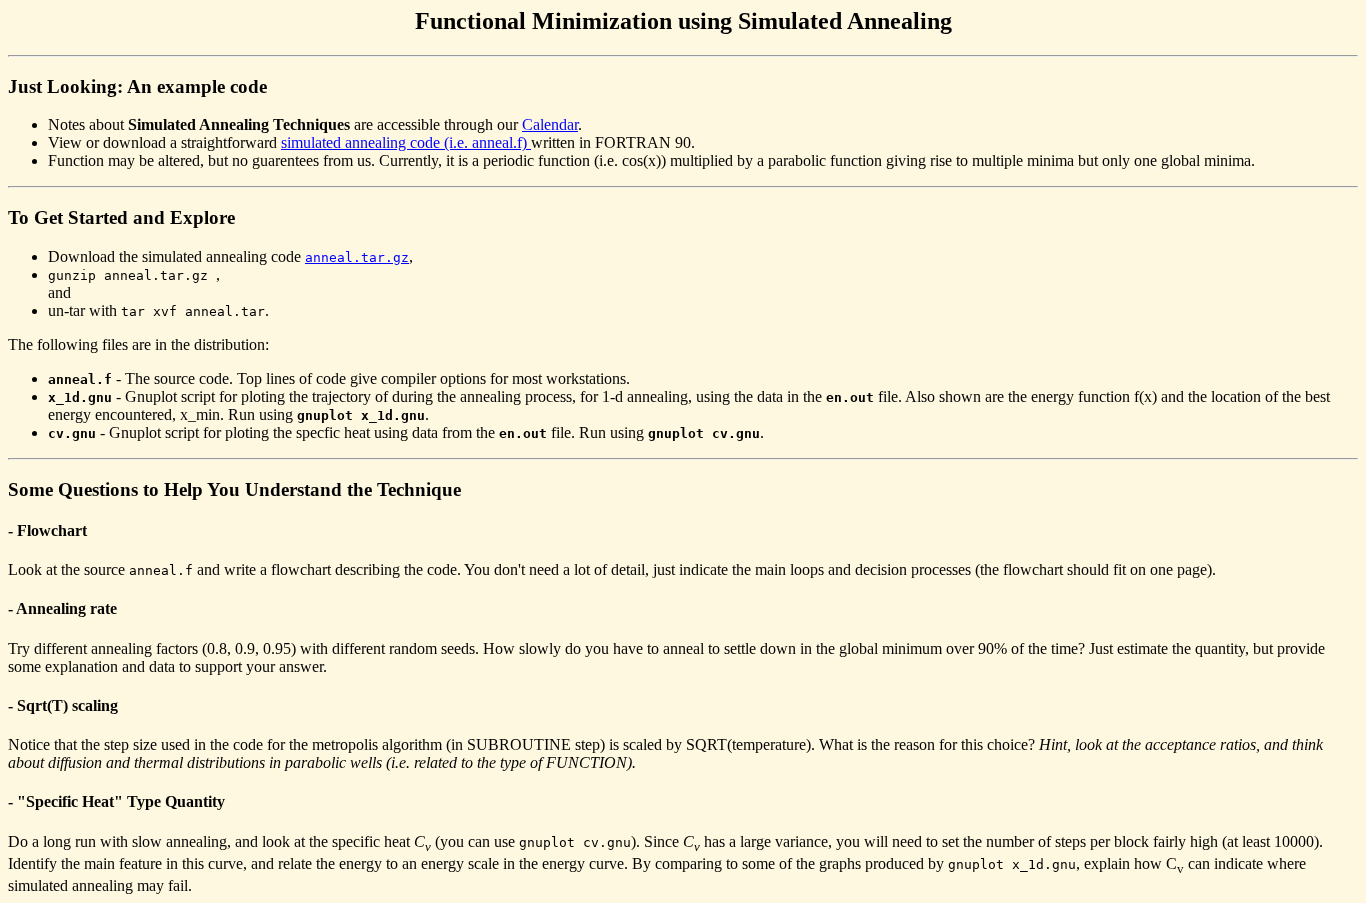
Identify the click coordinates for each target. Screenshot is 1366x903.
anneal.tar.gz (357, 257)
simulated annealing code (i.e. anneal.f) (406, 142)
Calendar (550, 124)
